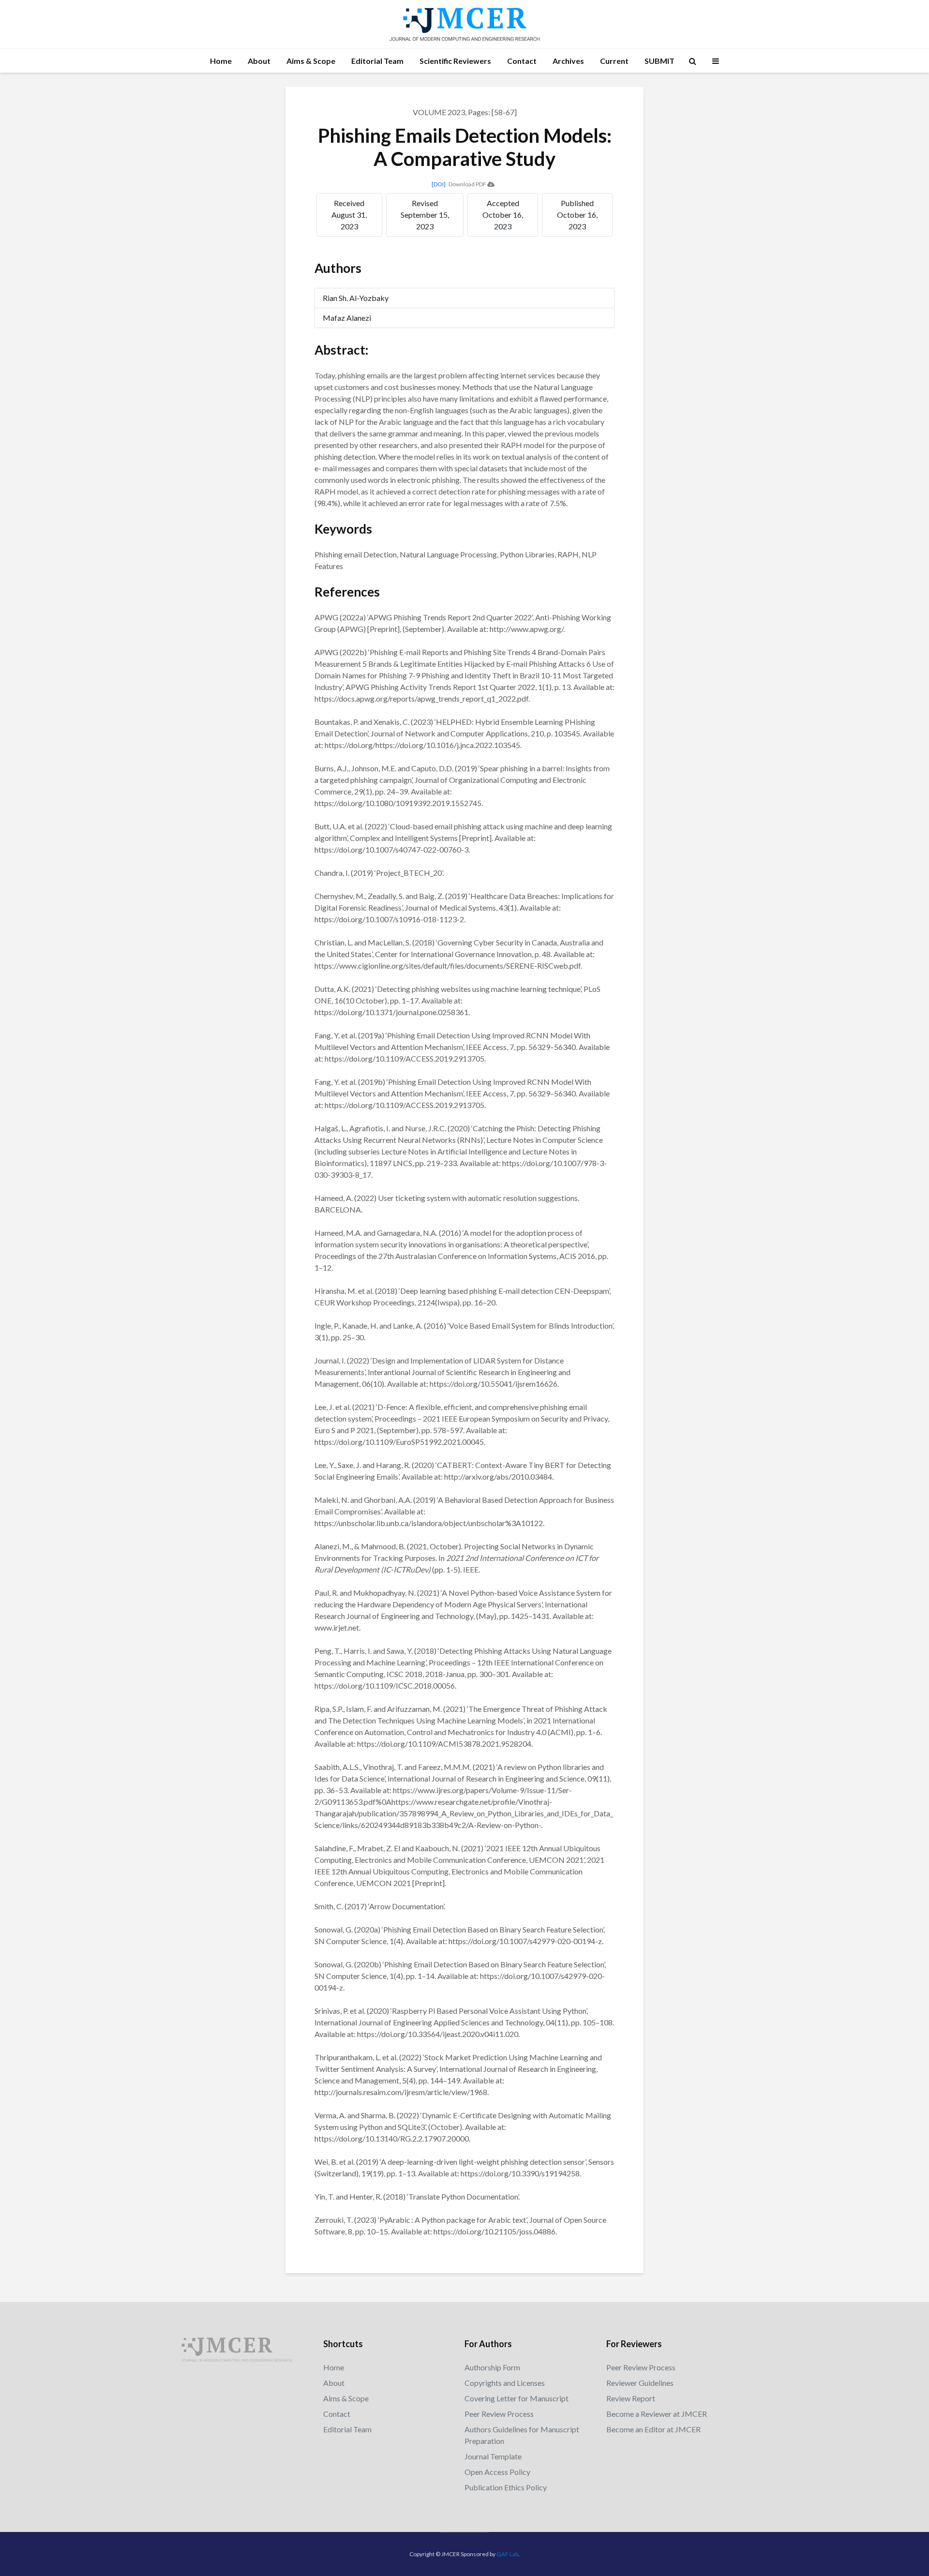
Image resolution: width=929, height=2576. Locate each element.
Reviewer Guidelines (640, 2383)
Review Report (631, 2398)
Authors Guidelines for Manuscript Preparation (522, 2435)
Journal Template (493, 2456)
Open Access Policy (497, 2472)
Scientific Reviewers (455, 61)
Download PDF (468, 184)
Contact (522, 61)
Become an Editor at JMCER (653, 2429)
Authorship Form (492, 2367)
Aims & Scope (311, 61)
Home (221, 61)
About (259, 61)
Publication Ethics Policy (506, 2487)
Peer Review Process (499, 2414)
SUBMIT (659, 61)
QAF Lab (507, 2554)
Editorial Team (377, 61)
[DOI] (439, 184)
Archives (568, 61)
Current (614, 61)
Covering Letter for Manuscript (517, 2398)
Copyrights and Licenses (505, 2383)
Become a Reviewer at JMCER (657, 2414)
